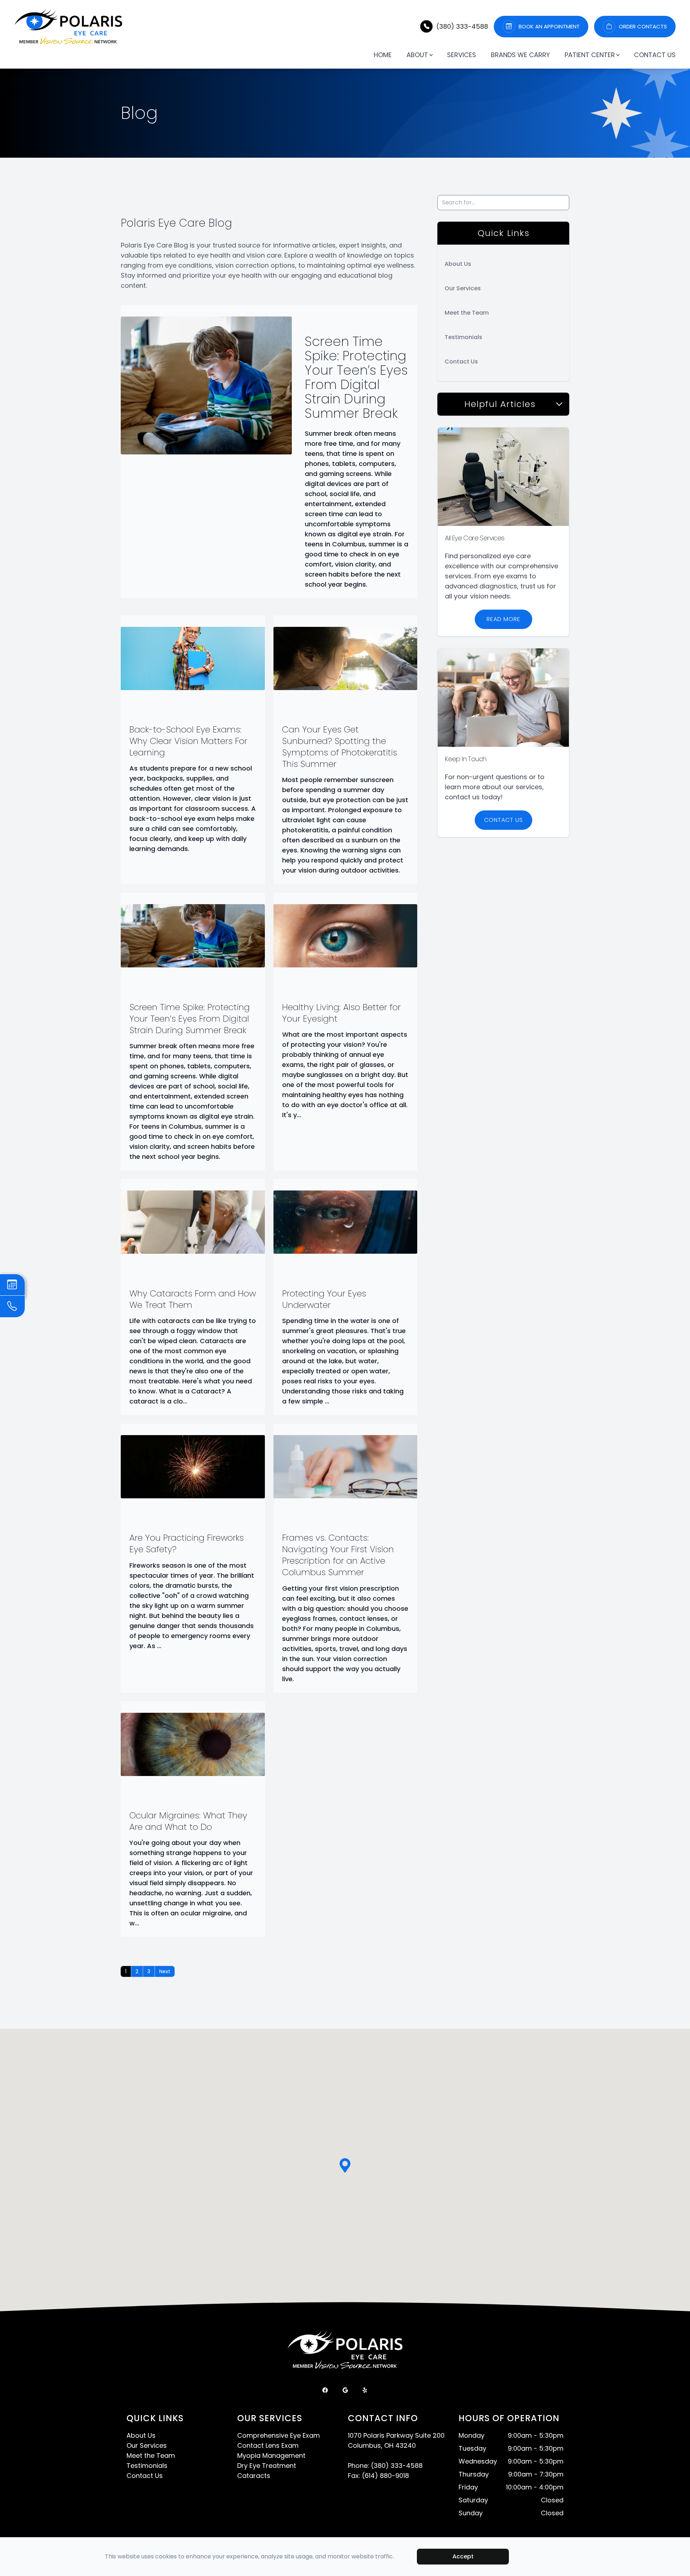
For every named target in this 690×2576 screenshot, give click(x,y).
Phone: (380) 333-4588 (385, 2466)
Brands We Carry (520, 55)
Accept (463, 2556)
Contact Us (655, 55)
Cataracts (254, 2476)
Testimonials (463, 337)
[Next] (165, 1971)
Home (383, 55)
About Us (458, 264)
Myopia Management (271, 2455)
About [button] (417, 55)
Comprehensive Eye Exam (279, 2435)
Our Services (463, 288)
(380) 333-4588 (462, 26)
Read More (503, 619)
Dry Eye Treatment (267, 2466)
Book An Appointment (549, 27)
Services (462, 55)
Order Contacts (643, 27)
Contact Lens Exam (268, 2445)
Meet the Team (467, 313)
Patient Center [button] (590, 55)
